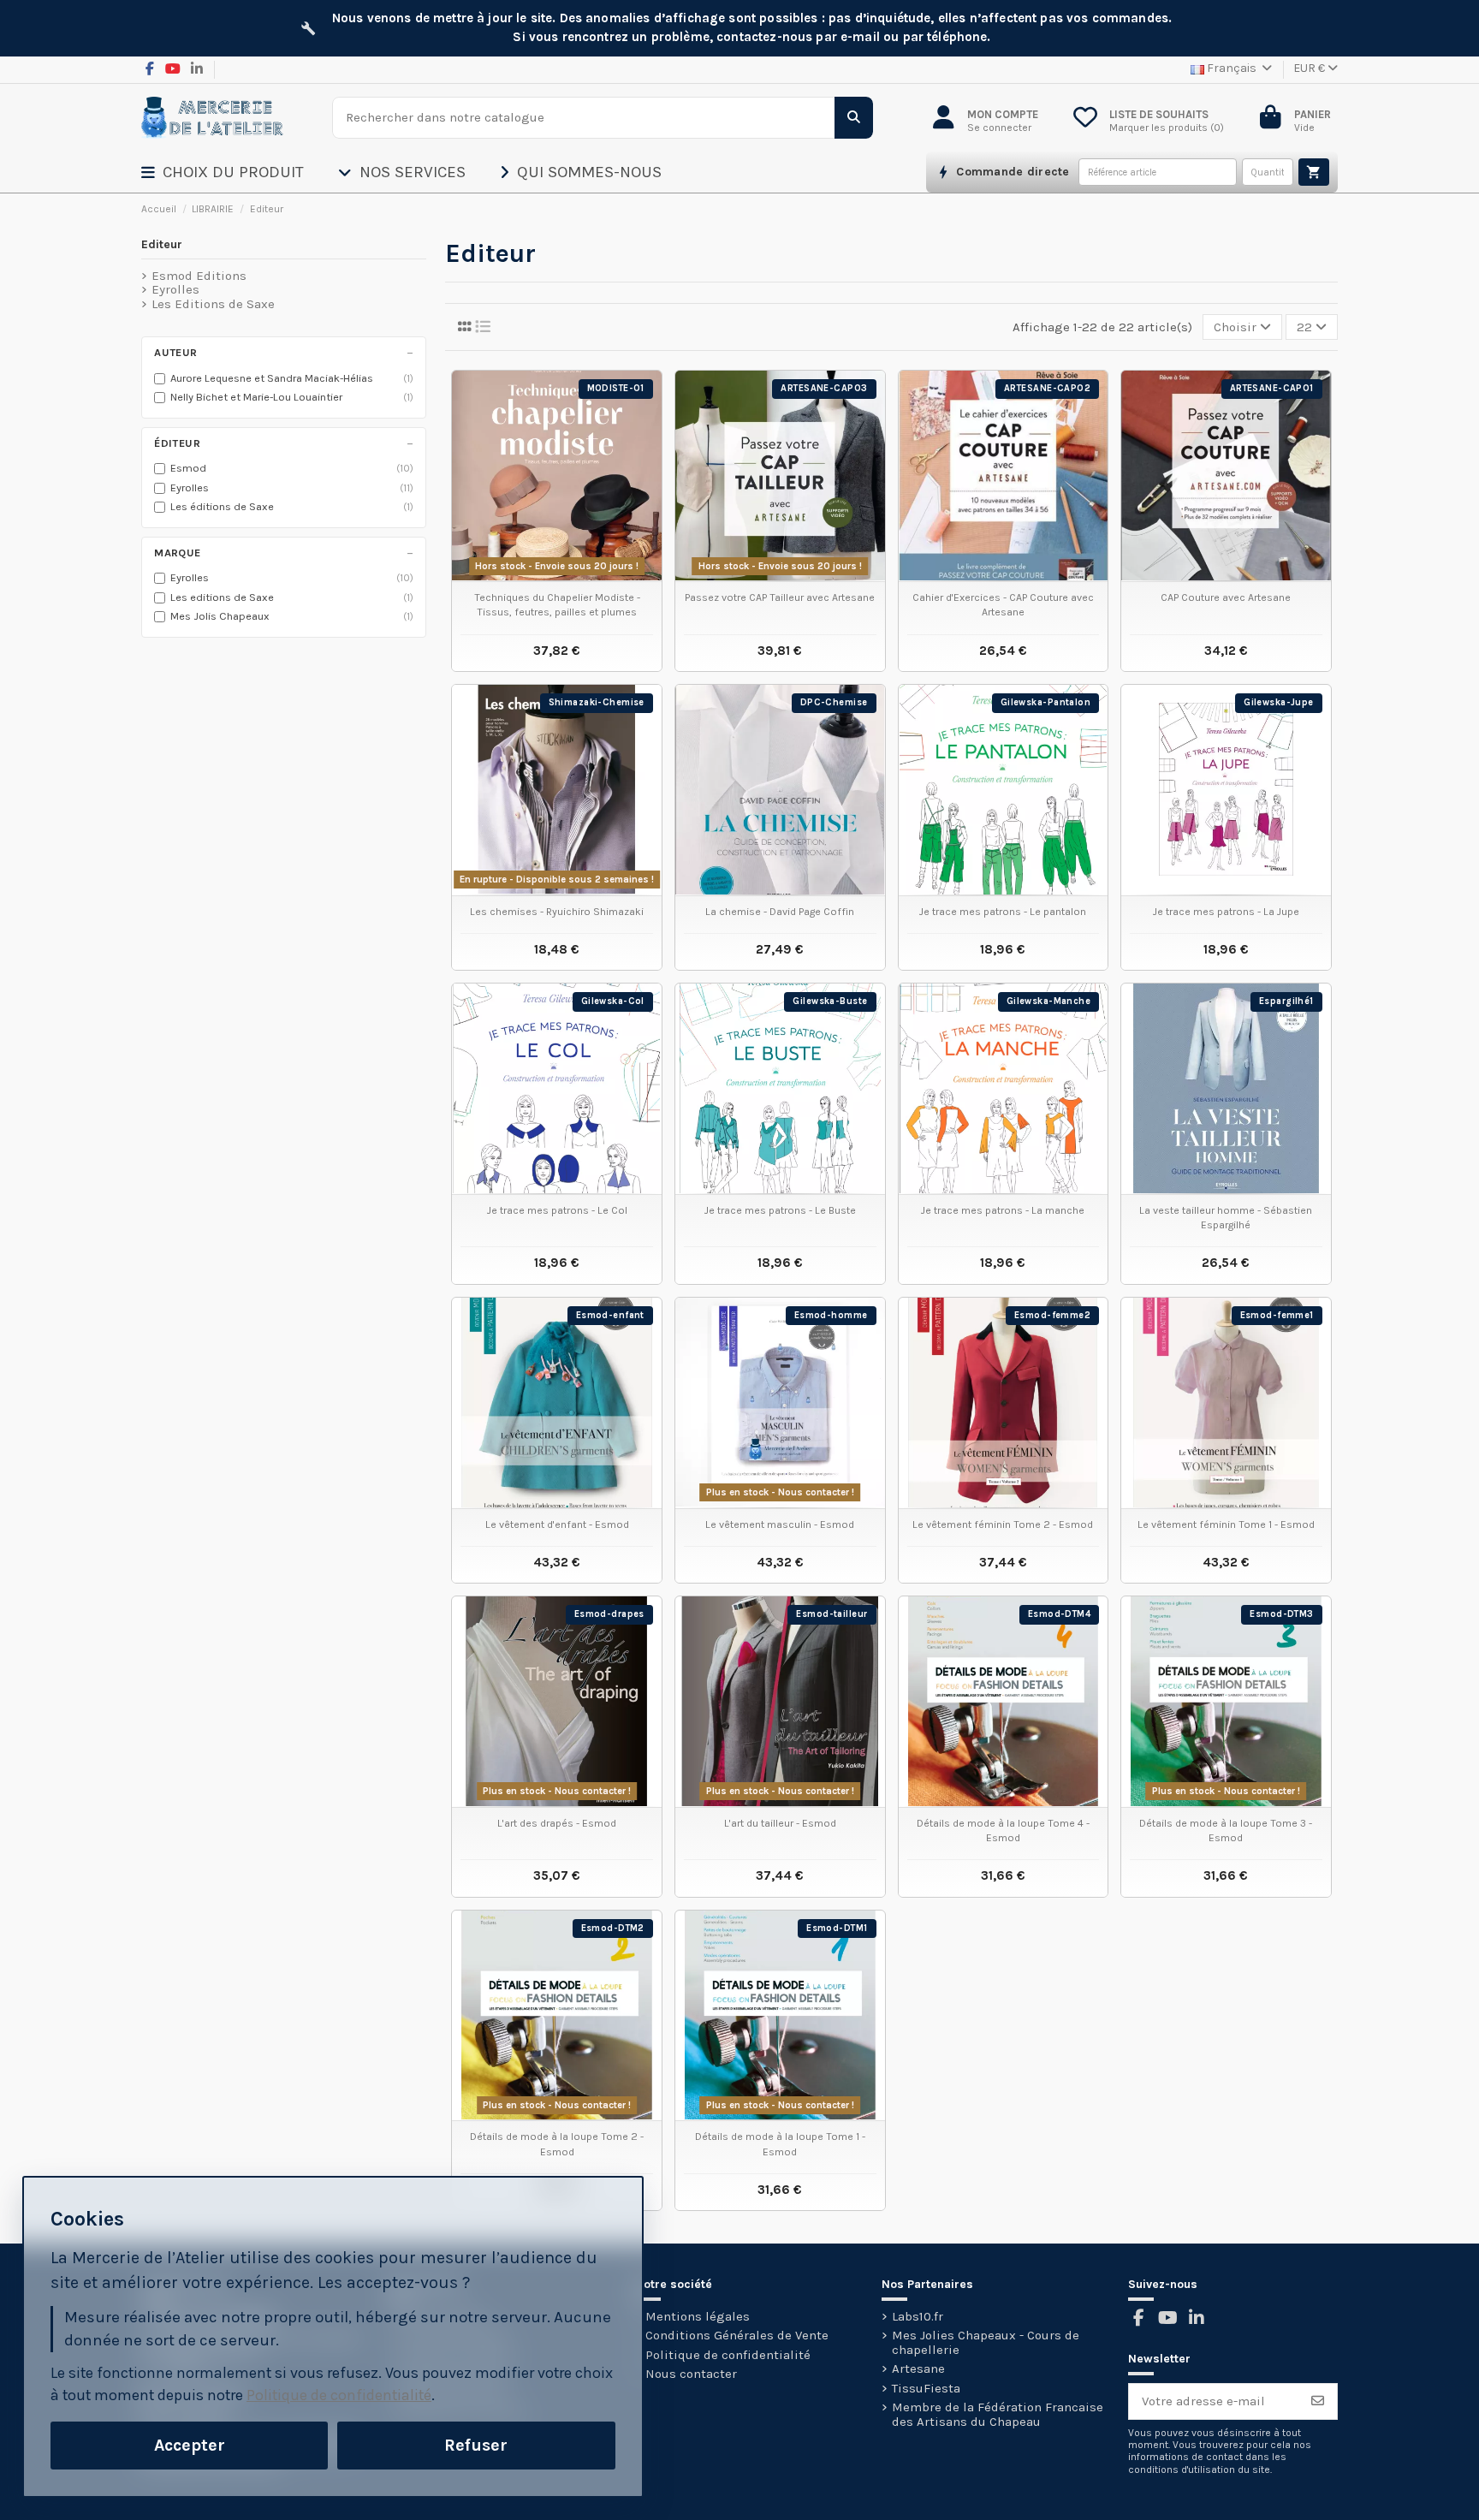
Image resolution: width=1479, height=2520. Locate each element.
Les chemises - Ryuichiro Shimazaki (557, 912)
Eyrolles (175, 290)
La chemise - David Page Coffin (780, 912)
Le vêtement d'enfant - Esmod (557, 1524)
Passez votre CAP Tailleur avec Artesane (780, 597)
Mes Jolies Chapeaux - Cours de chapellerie (986, 2342)
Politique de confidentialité (728, 2355)
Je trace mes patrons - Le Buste (780, 1210)
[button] (240, 172)
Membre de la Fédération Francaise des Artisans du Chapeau (998, 2414)
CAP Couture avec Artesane (1226, 597)
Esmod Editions (199, 276)
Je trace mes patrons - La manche (1003, 1210)
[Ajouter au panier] (1314, 172)
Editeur (162, 244)
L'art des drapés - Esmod (557, 1823)
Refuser (476, 2445)
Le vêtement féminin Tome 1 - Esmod (1226, 1524)
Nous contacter (691, 2374)
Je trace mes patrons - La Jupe (1226, 912)
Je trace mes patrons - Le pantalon (1003, 912)
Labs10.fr (918, 2317)
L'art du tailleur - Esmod (780, 1823)
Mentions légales (698, 2317)
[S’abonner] (1318, 2401)
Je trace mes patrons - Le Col (557, 1210)
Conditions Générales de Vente (737, 2336)
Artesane (918, 2369)
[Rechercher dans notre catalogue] (854, 118)
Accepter (190, 2445)
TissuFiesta (926, 2389)
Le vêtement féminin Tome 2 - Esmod (1003, 1524)
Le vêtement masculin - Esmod (780, 1524)
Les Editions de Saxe (213, 304)
